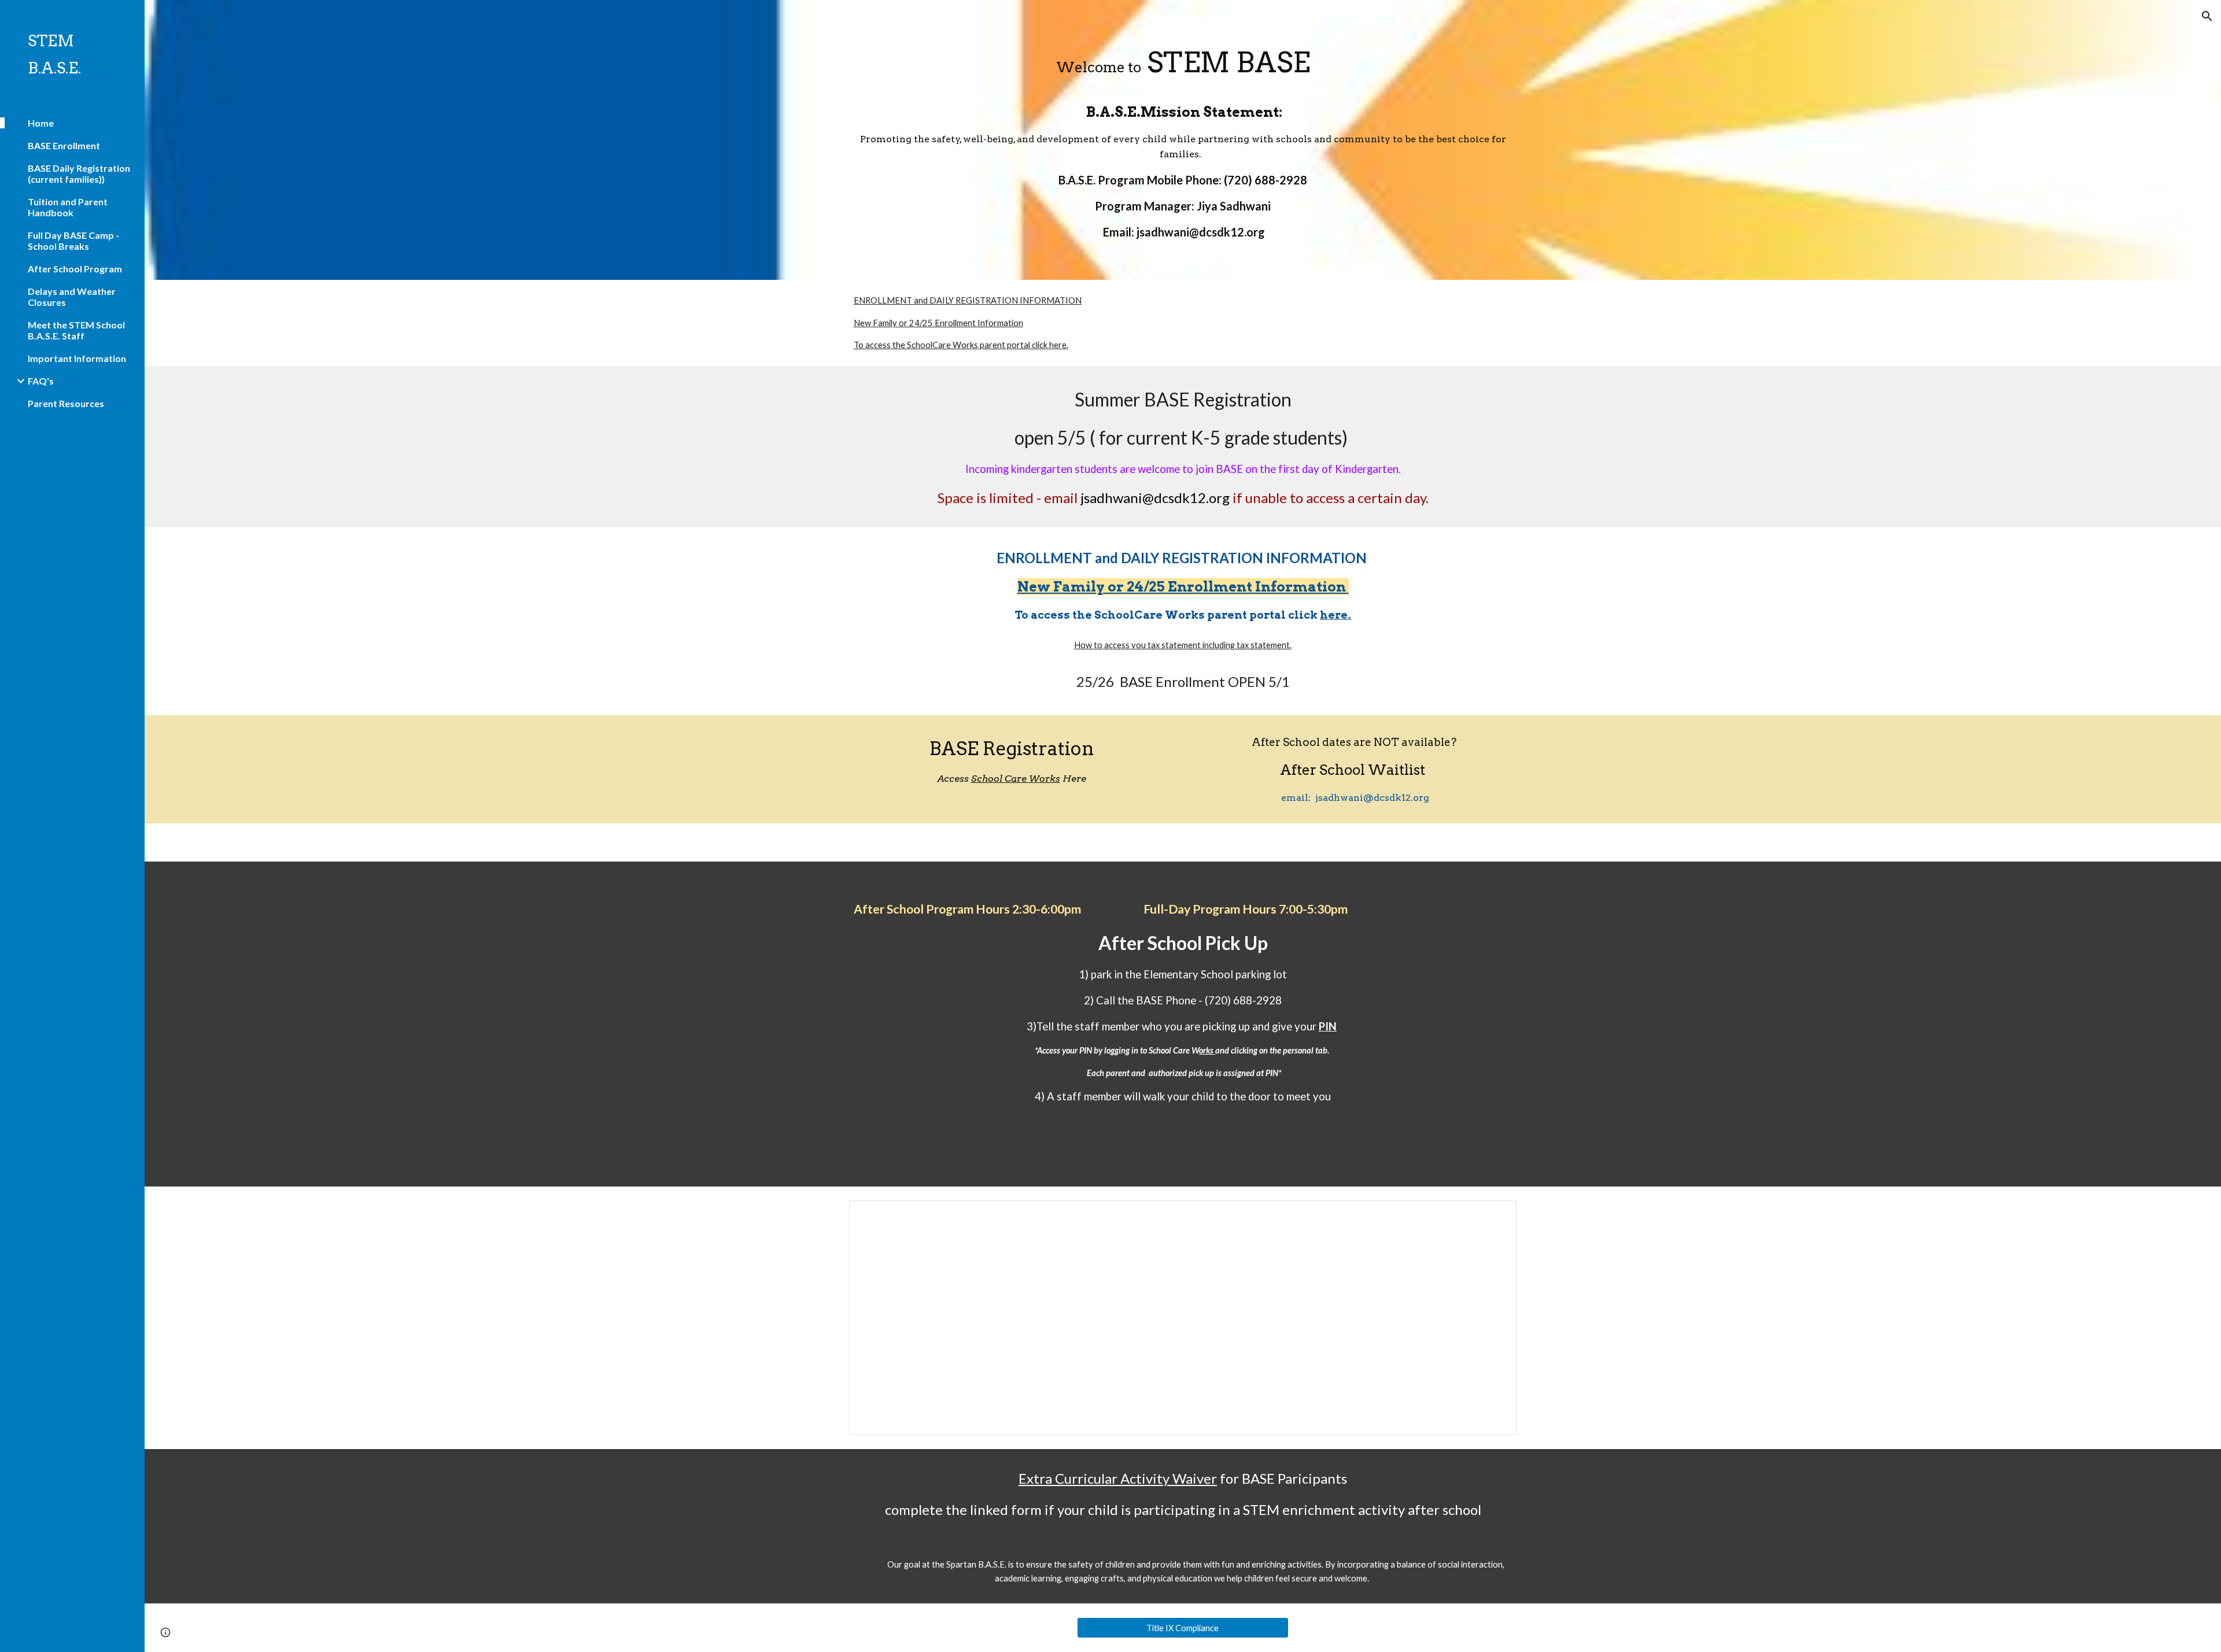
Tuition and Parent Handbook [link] (68, 207)
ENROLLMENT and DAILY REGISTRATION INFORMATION (968, 300)
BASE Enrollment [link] (64, 145)
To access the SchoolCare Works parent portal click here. (961, 345)
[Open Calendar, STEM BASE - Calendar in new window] (1495, 1215)
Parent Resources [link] (66, 403)
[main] (1183, 63)
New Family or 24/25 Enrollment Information (938, 323)
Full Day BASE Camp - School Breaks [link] (73, 241)
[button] (2207, 16)
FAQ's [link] (41, 381)
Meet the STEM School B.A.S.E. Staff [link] (76, 330)
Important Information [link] (77, 358)
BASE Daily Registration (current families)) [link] (79, 173)
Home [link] (41, 123)
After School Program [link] (75, 269)
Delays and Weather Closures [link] (72, 297)
